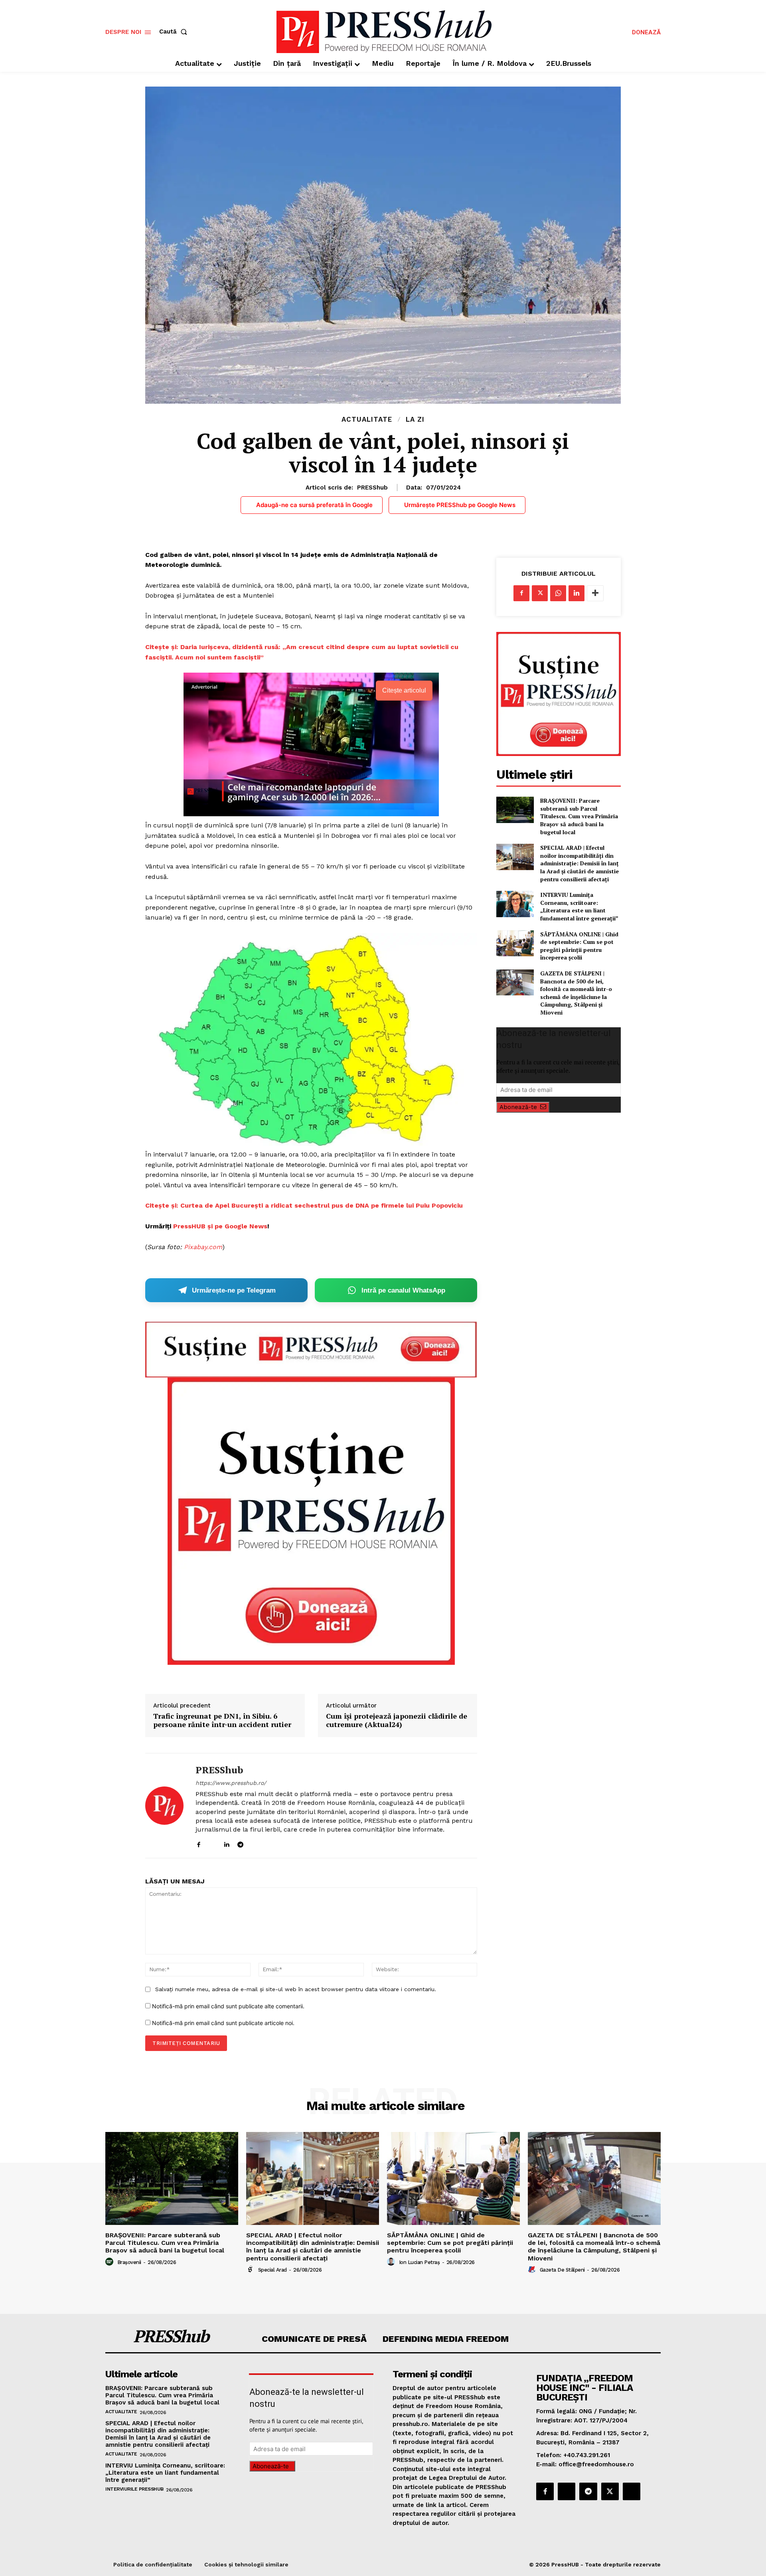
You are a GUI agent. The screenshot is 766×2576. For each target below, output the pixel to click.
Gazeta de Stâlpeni (562, 2270)
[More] (595, 593)
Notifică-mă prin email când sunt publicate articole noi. (223, 2023)
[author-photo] (111, 2262)
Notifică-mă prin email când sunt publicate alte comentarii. (228, 2006)
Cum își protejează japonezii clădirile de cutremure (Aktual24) (397, 1720)
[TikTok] (254, 1843)
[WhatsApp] (558, 593)
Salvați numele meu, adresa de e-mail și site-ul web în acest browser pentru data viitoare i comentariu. (296, 1989)
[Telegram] (240, 1843)
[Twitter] (540, 593)
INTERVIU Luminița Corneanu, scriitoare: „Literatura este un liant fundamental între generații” (579, 906)
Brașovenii (129, 2262)
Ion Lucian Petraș (420, 2262)
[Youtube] (268, 1843)
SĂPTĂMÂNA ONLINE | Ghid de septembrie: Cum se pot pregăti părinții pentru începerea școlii (579, 946)
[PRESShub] (164, 1806)
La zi (415, 419)
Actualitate (367, 419)
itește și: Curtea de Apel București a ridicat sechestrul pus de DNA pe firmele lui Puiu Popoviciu (306, 1205)
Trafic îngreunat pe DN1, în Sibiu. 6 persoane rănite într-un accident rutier (222, 1720)
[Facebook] (198, 1843)
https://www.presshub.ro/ (231, 1783)
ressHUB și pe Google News (222, 1226)
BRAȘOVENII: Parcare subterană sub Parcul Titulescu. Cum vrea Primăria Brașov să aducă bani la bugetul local (579, 816)
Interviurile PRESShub (134, 2489)
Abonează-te (518, 1107)
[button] (175, 32)
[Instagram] (212, 1843)
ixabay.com (205, 1247)
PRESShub (372, 488)
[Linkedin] (226, 1843)
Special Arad (272, 2270)
